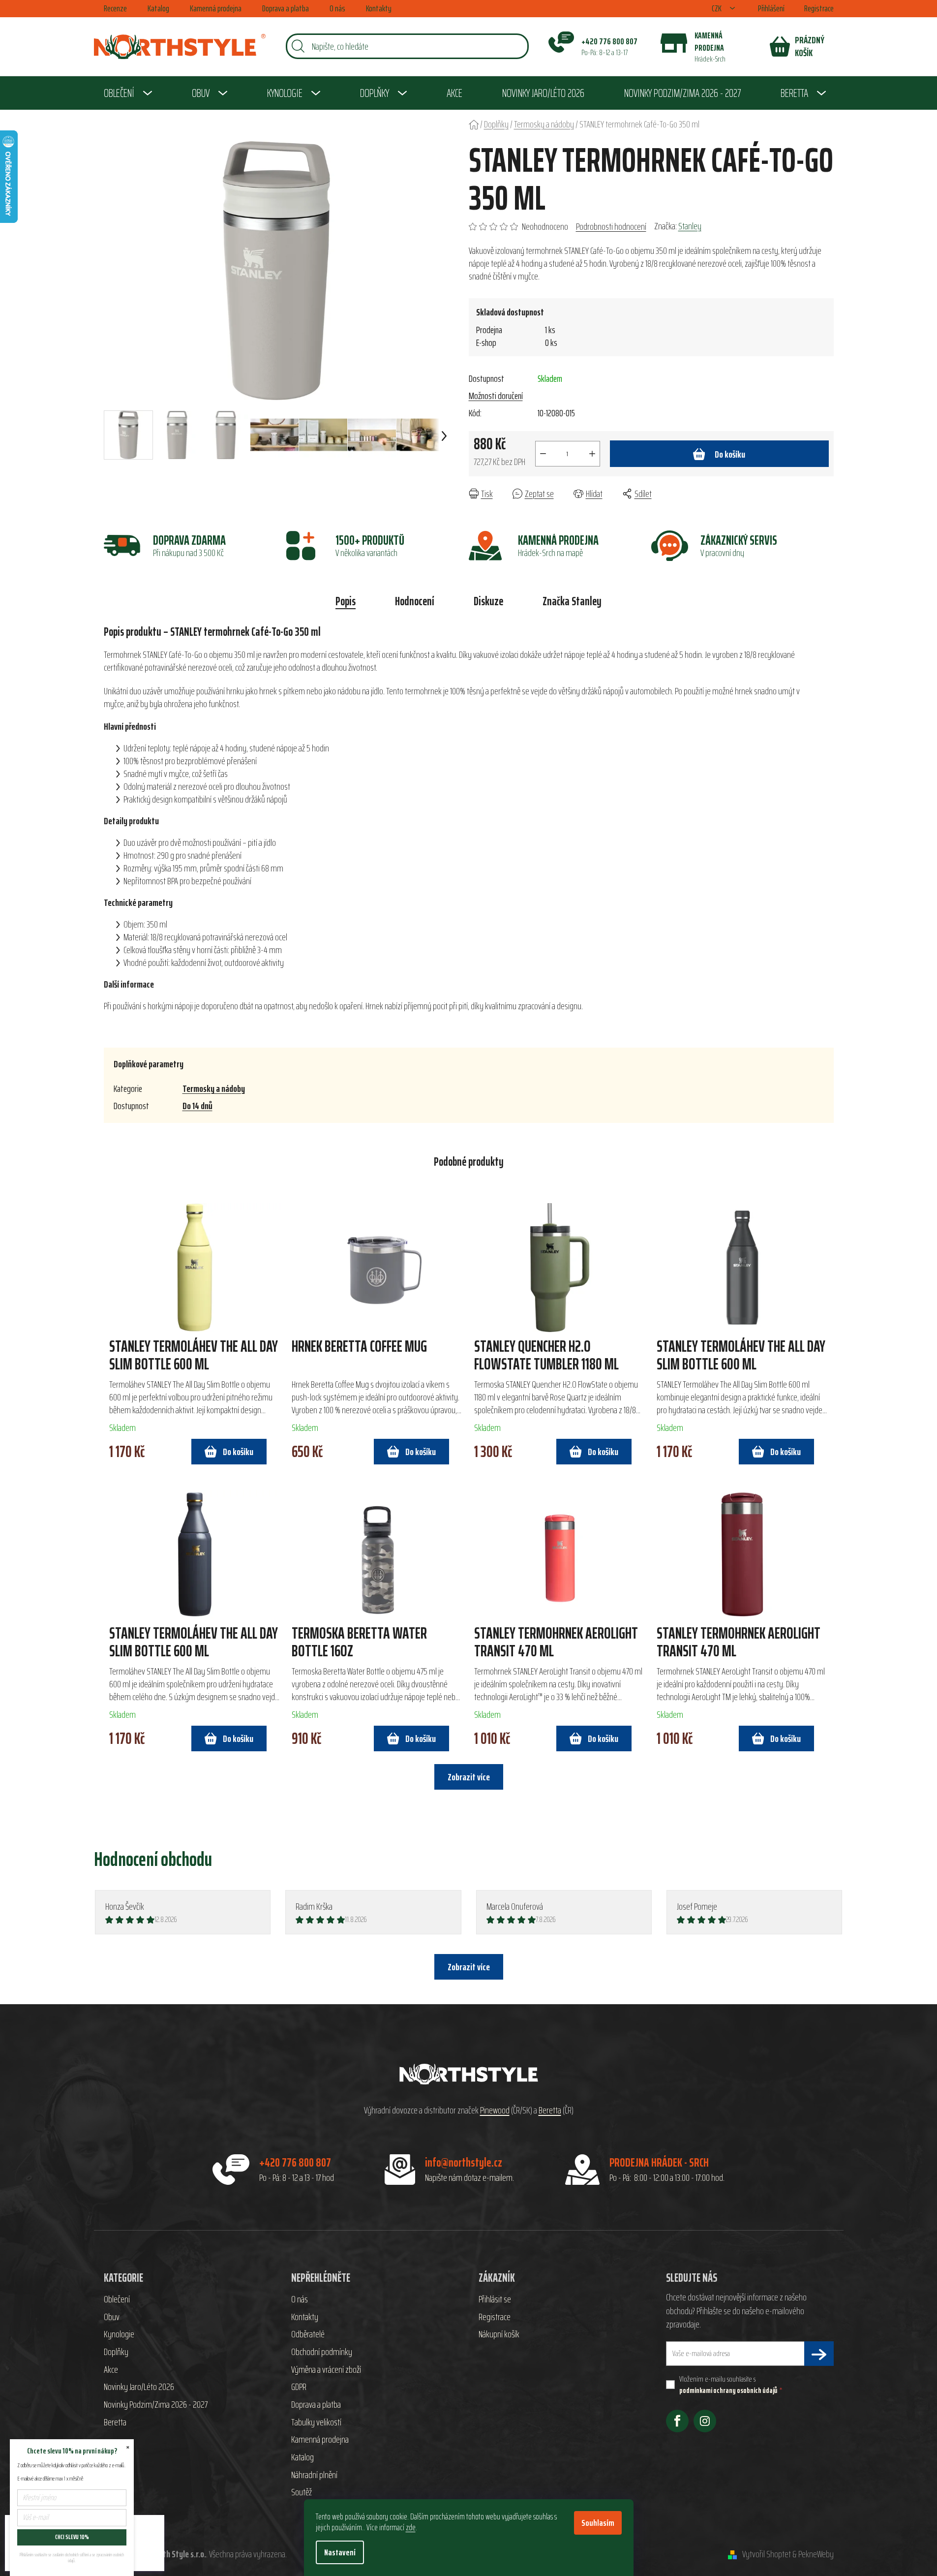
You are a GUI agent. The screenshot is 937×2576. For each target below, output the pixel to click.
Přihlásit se (495, 2299)
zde (411, 2527)
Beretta (550, 2110)
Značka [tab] (572, 601)
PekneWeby (816, 2554)
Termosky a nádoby (214, 1088)
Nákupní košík (499, 2334)
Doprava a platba (286, 8)
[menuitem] (128, 93)
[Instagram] (705, 2421)
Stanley (690, 226)
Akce (111, 2370)
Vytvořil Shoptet (767, 2554)
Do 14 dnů (197, 1106)
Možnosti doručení (496, 396)
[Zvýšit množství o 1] (592, 454)
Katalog (158, 8)
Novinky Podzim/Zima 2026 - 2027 (156, 2405)
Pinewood (495, 2110)
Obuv (112, 2317)
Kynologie (119, 2334)
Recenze (115, 8)
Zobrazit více (469, 1967)
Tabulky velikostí (316, 2422)
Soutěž (302, 2492)
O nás (337, 8)
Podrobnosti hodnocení (611, 226)
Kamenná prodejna (216, 8)
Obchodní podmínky (322, 2352)
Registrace (819, 8)
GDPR (299, 2387)
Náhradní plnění (314, 2475)
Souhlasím (598, 2523)
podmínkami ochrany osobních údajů (728, 2390)
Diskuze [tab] (488, 601)
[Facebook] (677, 2421)
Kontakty (379, 8)
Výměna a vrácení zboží (326, 2370)
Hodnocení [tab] (415, 601)
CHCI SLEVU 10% (72, 2537)
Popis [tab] (346, 601)
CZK (717, 9)
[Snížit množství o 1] (543, 454)
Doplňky (116, 2352)
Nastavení (340, 2552)
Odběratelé (308, 2334)
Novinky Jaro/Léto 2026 (139, 2387)
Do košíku (730, 454)
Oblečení (117, 2299)
